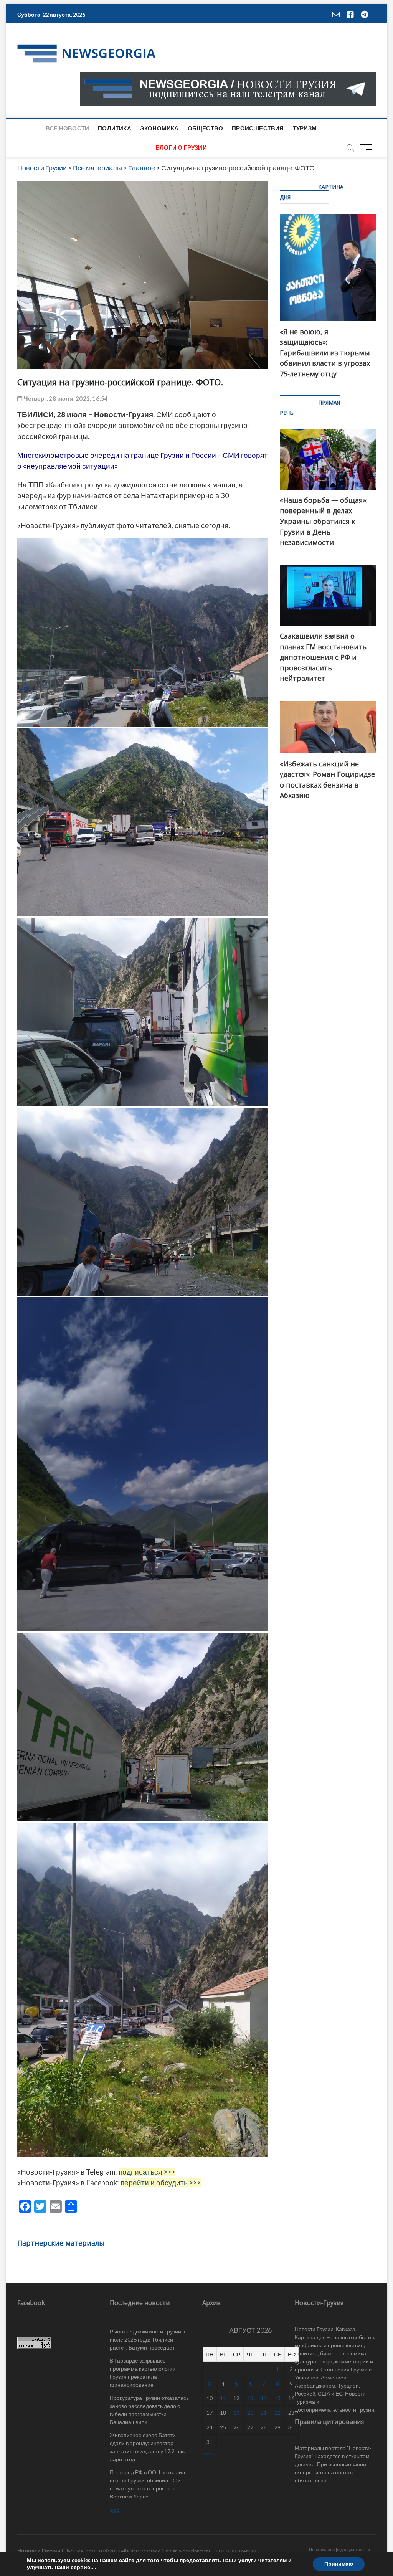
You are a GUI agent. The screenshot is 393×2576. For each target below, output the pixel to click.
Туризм (305, 128)
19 (236, 2413)
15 (277, 2398)
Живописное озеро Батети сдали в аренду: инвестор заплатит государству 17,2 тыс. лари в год (148, 2447)
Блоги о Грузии (181, 147)
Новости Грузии (39, 2550)
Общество (206, 128)
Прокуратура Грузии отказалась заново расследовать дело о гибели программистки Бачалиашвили (149, 2410)
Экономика (159, 128)
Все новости (67, 128)
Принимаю (339, 2564)
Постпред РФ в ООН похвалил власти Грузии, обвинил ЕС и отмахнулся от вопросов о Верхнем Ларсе (147, 2484)
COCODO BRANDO (236, 2551)
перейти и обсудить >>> (161, 2183)
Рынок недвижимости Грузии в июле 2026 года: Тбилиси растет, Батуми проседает (147, 2339)
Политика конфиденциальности (339, 2549)
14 (264, 2398)
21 (264, 2413)
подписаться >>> (147, 2172)
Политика (115, 128)
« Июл (210, 2453)
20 (250, 2413)
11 (223, 2398)
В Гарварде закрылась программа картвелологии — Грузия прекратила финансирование (146, 2373)
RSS (115, 2511)
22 (277, 2413)
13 (250, 2398)
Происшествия (258, 128)
